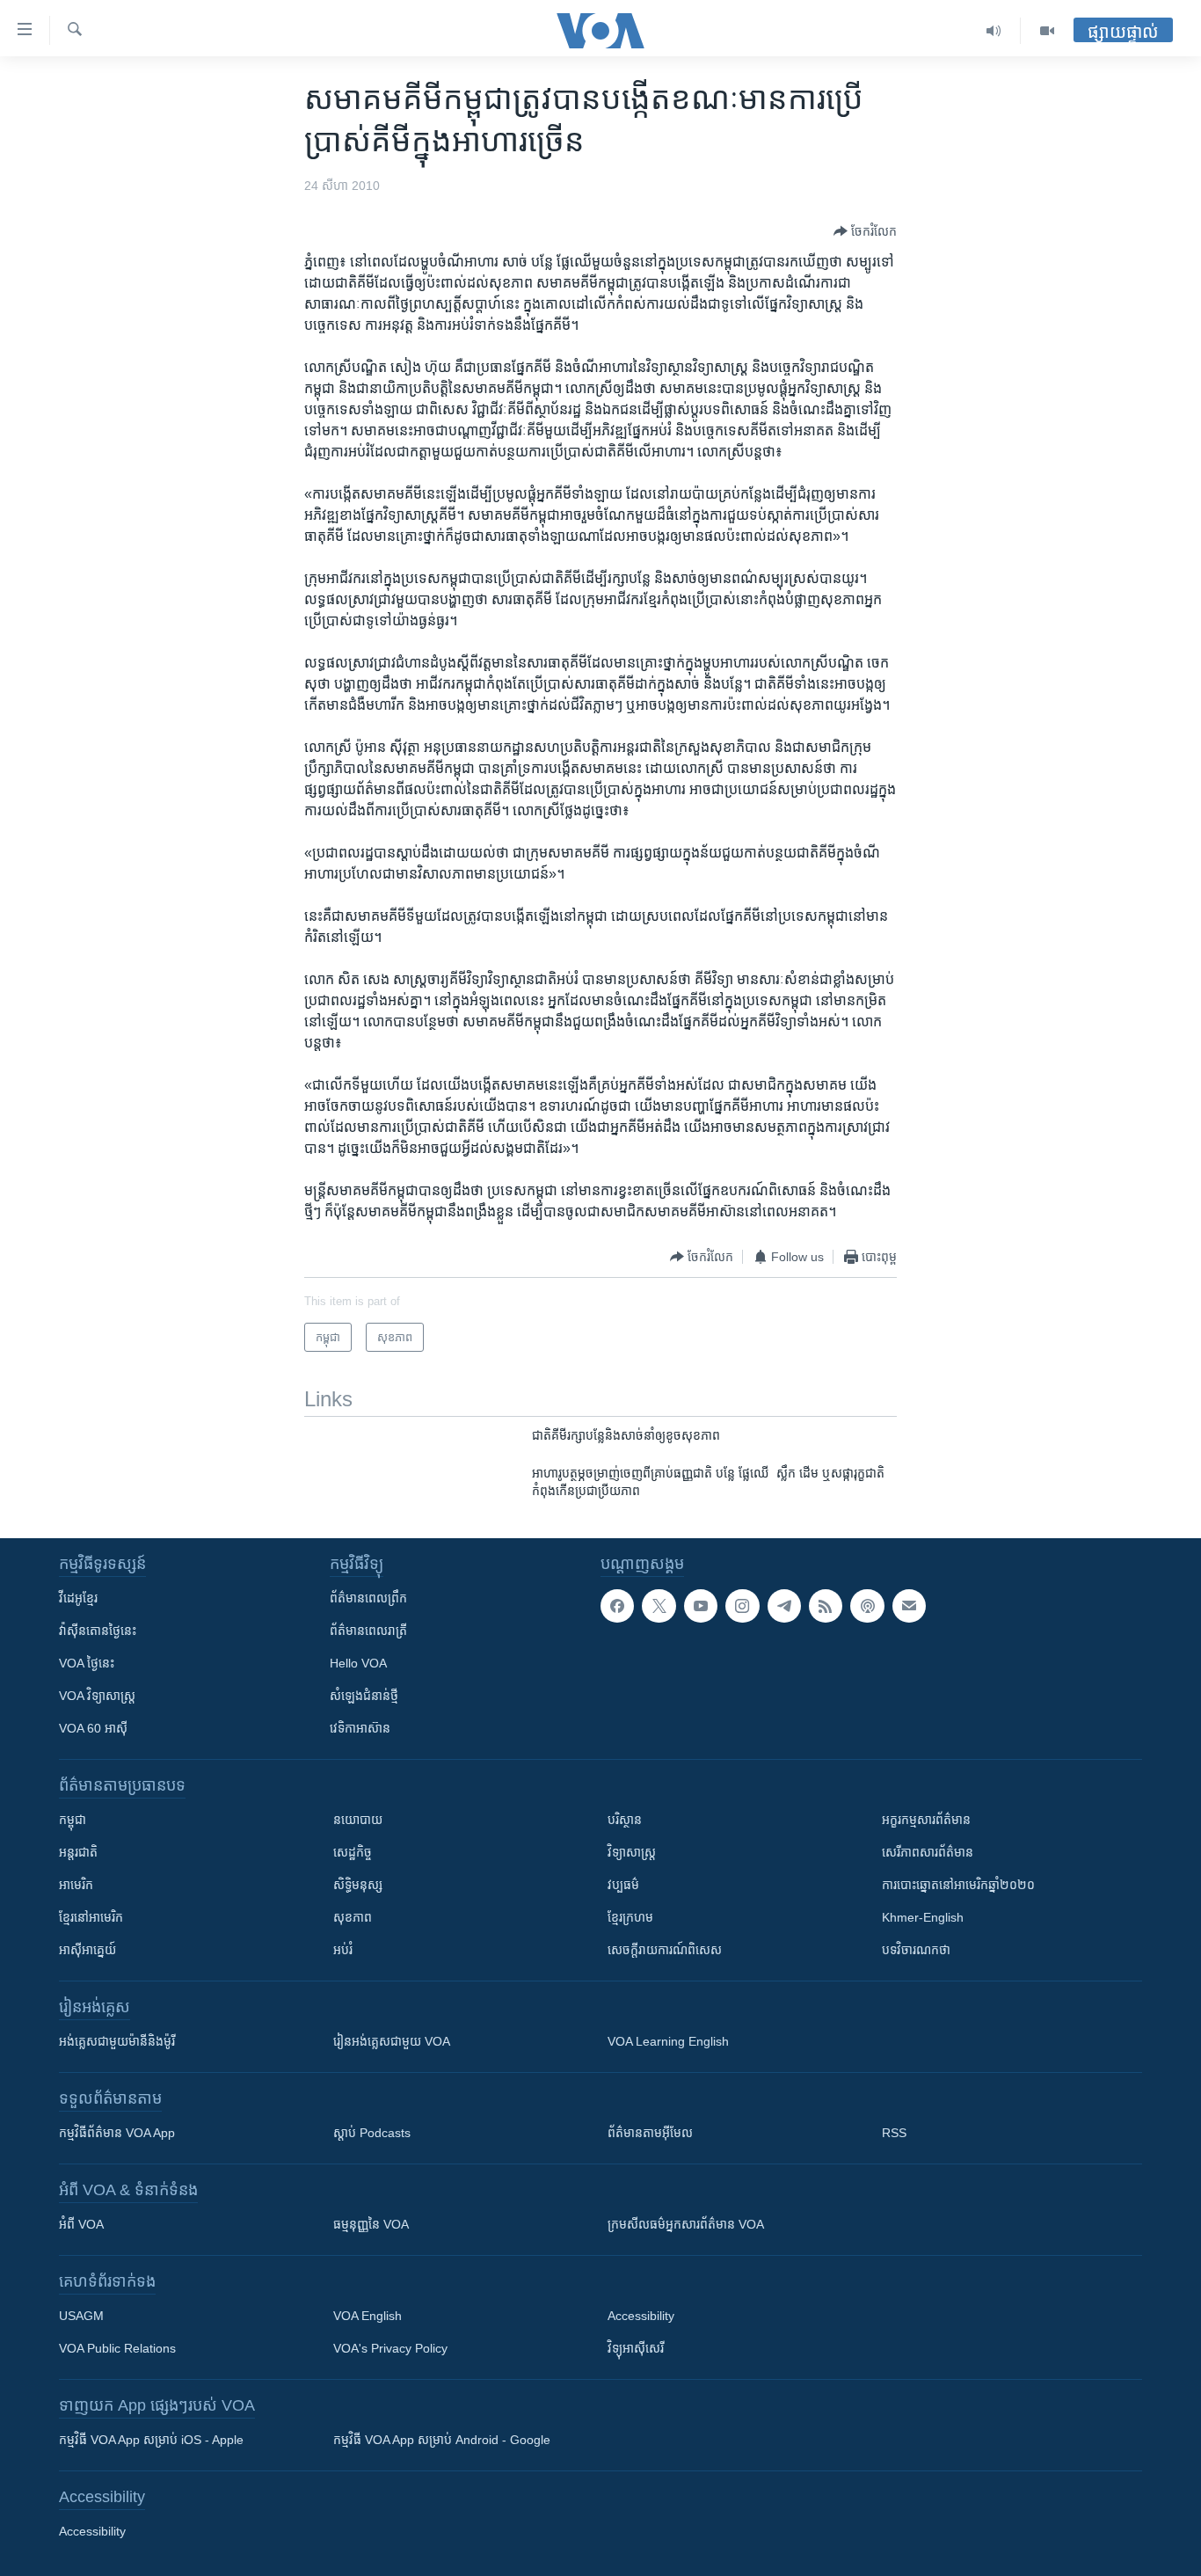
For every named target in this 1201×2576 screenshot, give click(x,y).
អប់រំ (343, 1950)
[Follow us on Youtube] (701, 1606)
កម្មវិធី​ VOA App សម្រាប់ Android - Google (442, 2440)
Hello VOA (358, 1663)
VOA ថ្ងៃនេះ (87, 1663)
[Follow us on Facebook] (617, 1606)
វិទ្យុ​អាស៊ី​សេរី (636, 2348)
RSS (894, 2133)
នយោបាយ (358, 1820)
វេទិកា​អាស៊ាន (360, 1728)
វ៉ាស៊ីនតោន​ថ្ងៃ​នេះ (98, 1631)
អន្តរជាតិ (78, 1852)
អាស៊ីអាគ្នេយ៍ (87, 1950)
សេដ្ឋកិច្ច (353, 1852)
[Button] (865, 231)
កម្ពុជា (73, 1820)
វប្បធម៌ (623, 1885)
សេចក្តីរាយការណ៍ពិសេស (665, 1950)
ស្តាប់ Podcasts (372, 2133)
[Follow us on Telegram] (784, 1606)
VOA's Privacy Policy (390, 2348)
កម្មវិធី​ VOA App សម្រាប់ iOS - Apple (151, 2440)
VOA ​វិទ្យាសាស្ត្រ (97, 1696)
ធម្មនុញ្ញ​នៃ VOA (371, 2224)
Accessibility (641, 2316)
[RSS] (826, 1606)
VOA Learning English (668, 2041)
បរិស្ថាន (625, 1820)
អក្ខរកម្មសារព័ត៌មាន (926, 1820)
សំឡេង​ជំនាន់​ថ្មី (364, 1696)
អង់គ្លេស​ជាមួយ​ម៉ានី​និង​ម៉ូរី (117, 2041)
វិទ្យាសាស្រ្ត (632, 1852)
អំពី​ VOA (81, 2224)
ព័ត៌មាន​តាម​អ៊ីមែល (650, 2133)
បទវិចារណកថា (916, 1950)
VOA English (368, 2316)
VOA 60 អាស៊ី (93, 1728)
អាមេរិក (76, 1885)
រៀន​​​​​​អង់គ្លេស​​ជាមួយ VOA (392, 2041)
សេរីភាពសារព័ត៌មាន (928, 1852)
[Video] (1047, 31)
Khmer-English (923, 1917)
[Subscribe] (909, 1606)
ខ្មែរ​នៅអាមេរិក (91, 1917)
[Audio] (994, 31)
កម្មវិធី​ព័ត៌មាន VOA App (117, 2133)
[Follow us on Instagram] (742, 1606)
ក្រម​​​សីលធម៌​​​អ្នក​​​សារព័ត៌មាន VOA (686, 2224)
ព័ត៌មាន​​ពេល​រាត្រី (368, 1631)
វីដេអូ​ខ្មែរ (78, 1598)
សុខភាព (353, 1917)
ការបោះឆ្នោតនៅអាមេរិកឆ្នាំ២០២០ (958, 1885)
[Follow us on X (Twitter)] (659, 1606)
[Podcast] (867, 1606)
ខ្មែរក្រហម (630, 1917)
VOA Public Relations (117, 2348)
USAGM (81, 2316)
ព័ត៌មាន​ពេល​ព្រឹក (368, 1598)
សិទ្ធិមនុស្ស (358, 1885)
